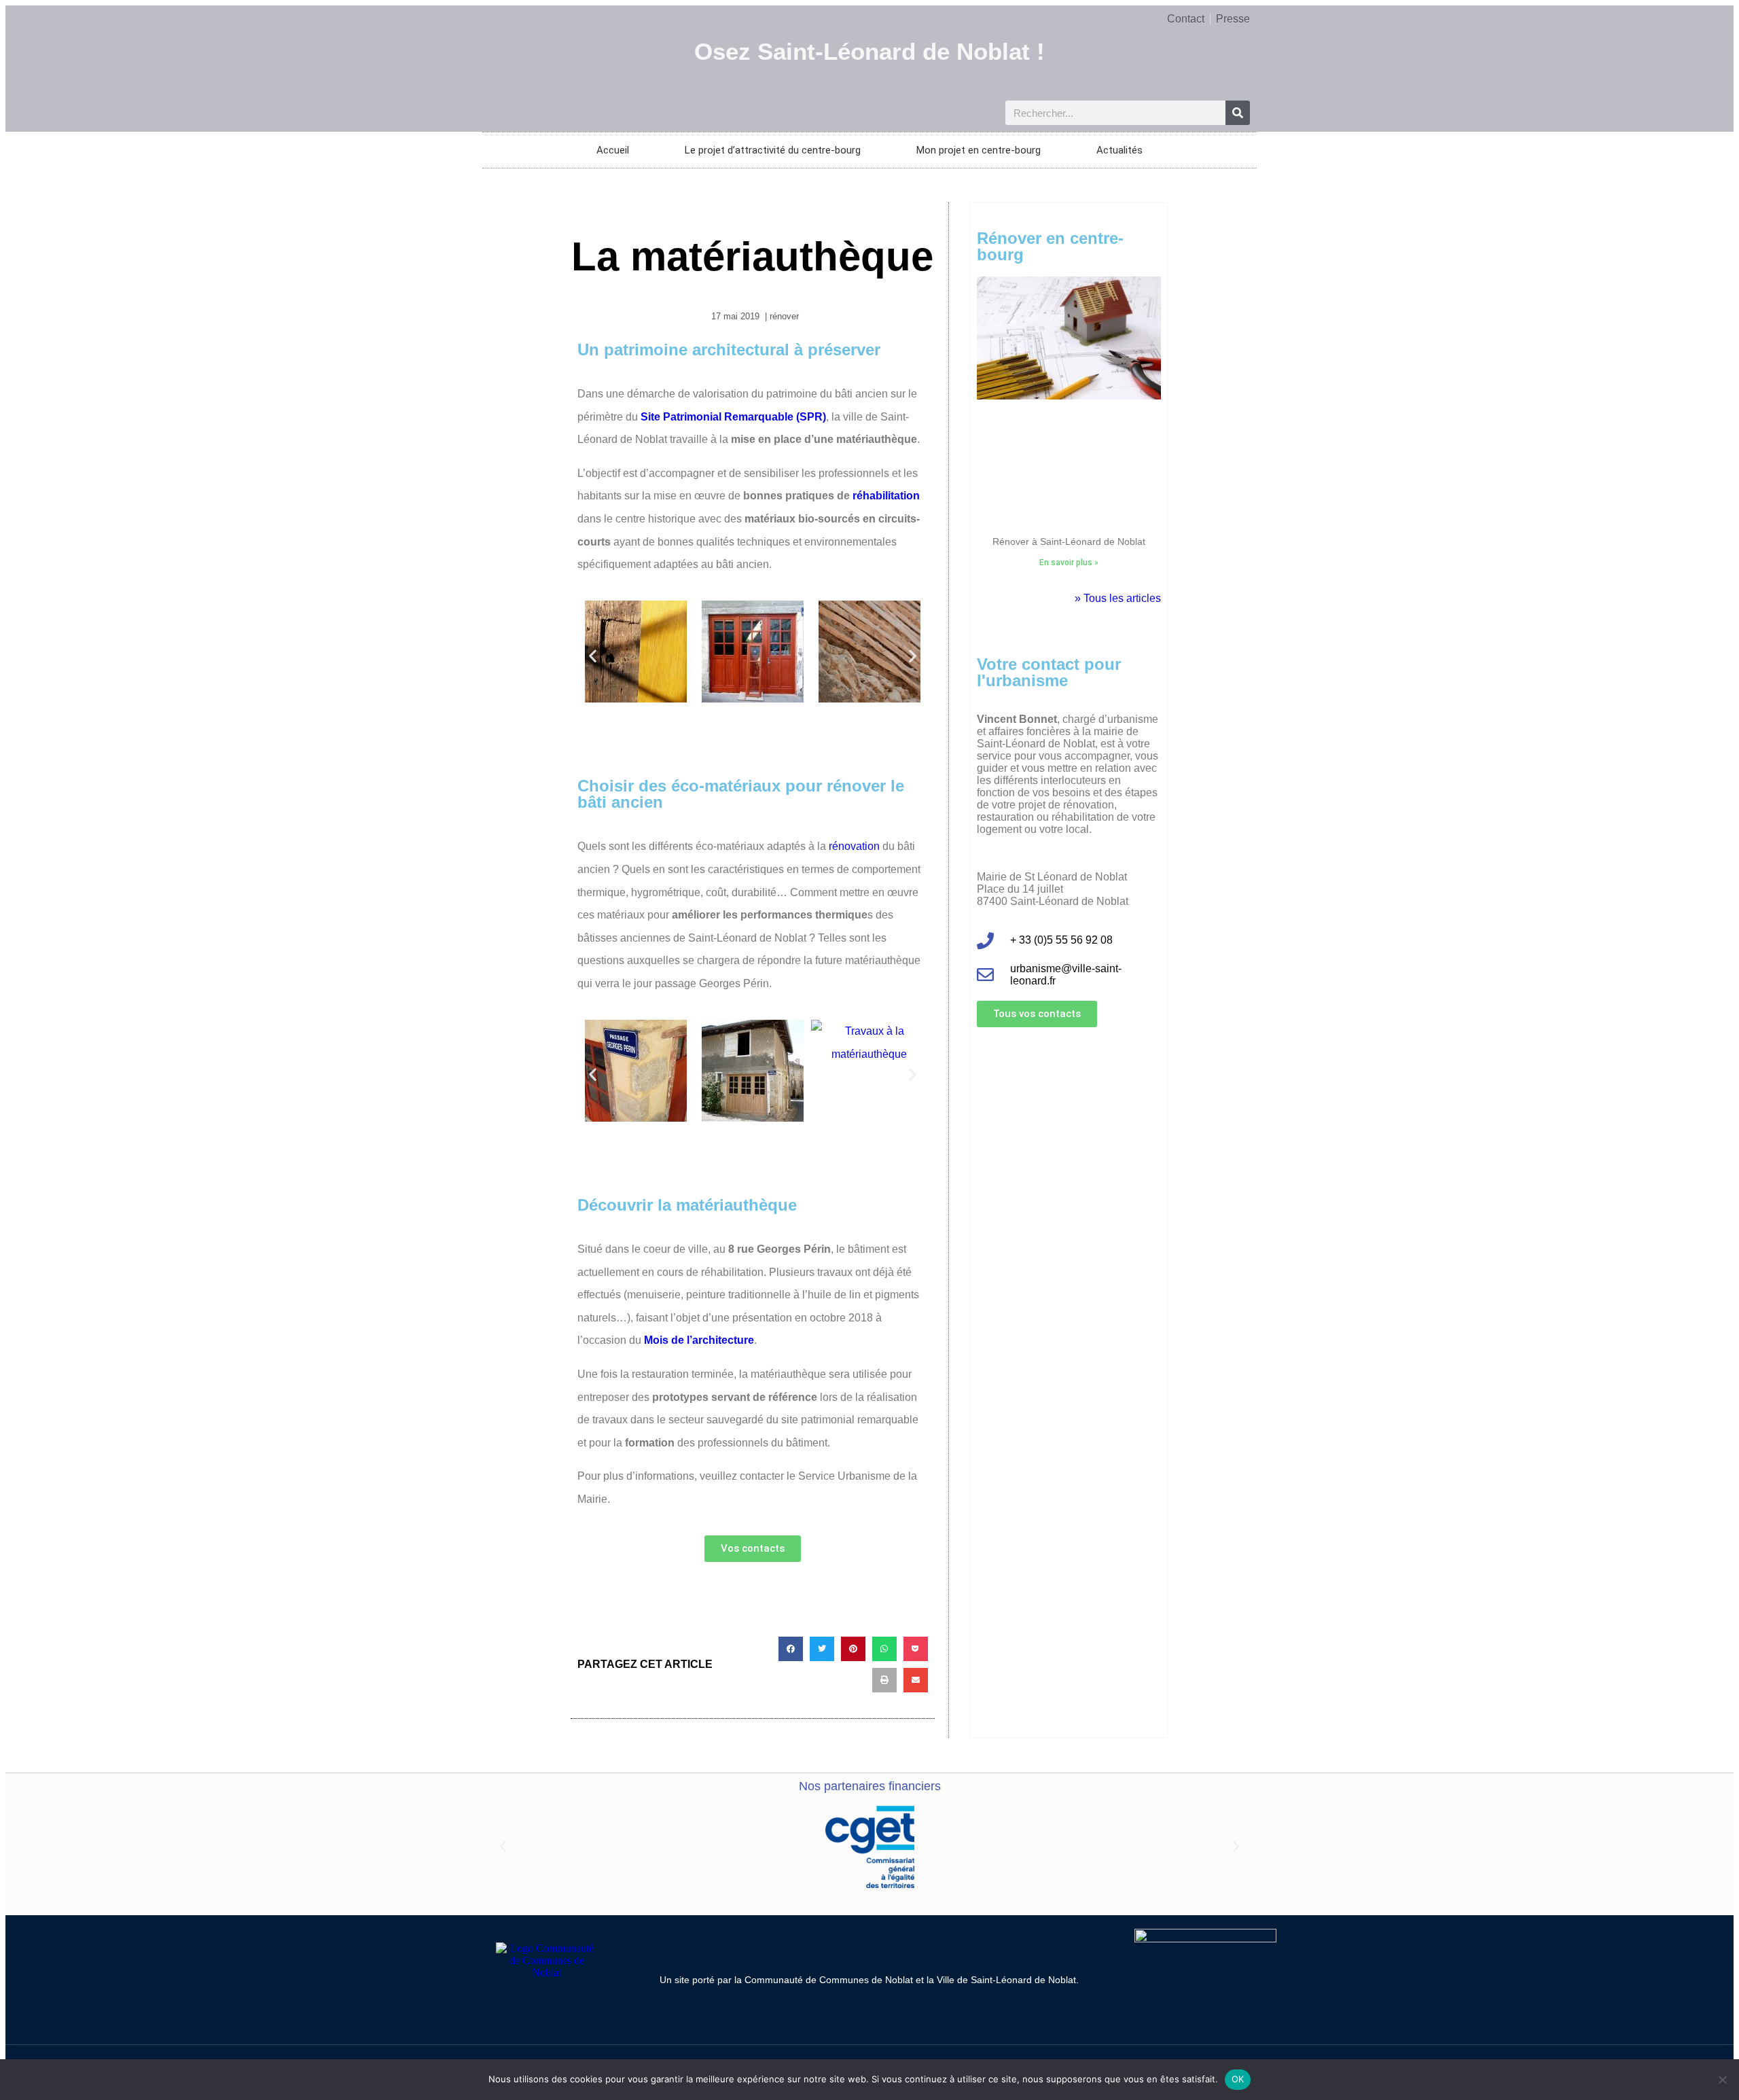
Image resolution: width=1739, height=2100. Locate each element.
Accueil (613, 150)
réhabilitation (886, 496)
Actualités (1119, 150)
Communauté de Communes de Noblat (829, 1980)
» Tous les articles (1118, 598)
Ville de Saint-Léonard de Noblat (1006, 1980)
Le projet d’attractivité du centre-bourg (773, 150)
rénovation (854, 846)
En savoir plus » (1069, 563)
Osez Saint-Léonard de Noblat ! (869, 51)
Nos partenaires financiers (870, 1786)
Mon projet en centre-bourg (979, 150)
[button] (593, 655)
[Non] (1722, 2080)
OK (1238, 2079)
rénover (784, 316)
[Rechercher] (1238, 113)
